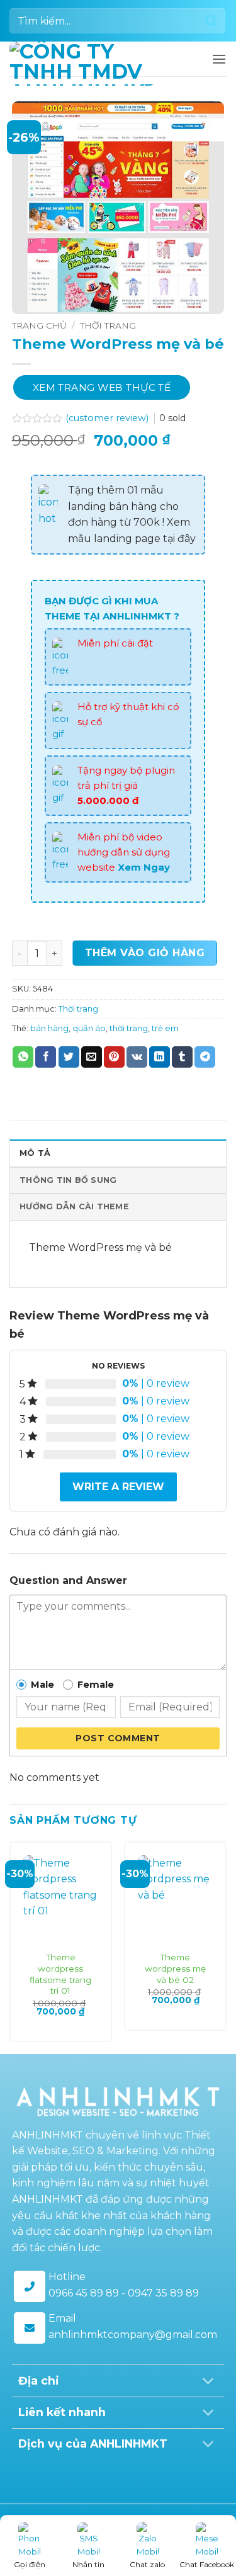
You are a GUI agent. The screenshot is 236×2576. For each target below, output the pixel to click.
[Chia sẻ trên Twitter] (69, 1057)
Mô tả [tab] (35, 1153)
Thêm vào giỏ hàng (145, 953)
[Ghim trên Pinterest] (114, 1057)
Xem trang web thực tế (102, 387)
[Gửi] (211, 20)
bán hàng (49, 1028)
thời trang (129, 1028)
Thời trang (108, 325)
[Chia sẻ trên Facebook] (46, 1057)
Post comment (118, 1738)
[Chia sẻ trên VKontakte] (137, 1057)
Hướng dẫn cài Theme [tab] (74, 1206)
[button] (219, 59)
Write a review (118, 1487)
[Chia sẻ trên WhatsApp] (23, 1057)
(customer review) (108, 418)
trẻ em (165, 1028)
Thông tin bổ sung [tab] (68, 1180)
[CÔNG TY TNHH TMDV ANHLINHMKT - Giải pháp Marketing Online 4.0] (82, 64)
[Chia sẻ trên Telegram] (205, 1057)
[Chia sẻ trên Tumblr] (182, 1057)
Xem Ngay (144, 867)
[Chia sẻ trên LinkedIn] (160, 1057)
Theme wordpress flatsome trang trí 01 (60, 1974)
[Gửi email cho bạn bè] (92, 1057)
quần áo (89, 1028)
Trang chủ (39, 325)
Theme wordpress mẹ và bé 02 (175, 1968)
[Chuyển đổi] (209, 2382)
